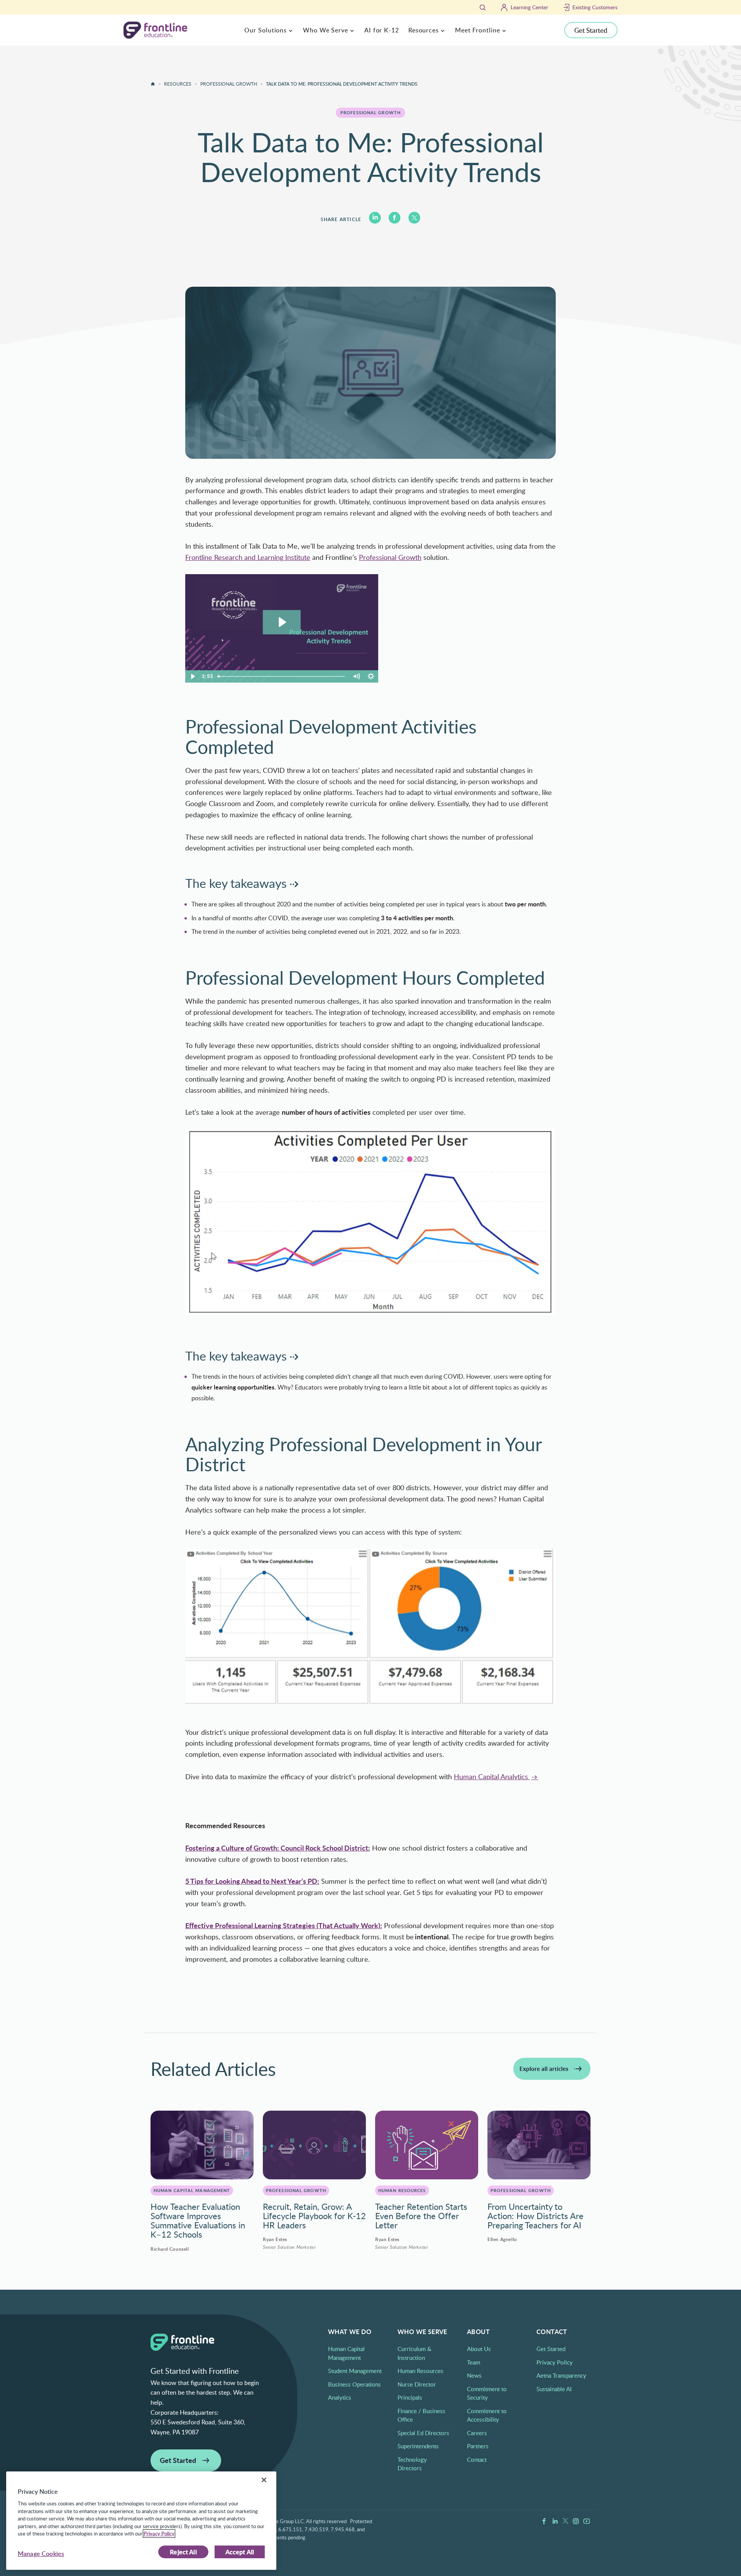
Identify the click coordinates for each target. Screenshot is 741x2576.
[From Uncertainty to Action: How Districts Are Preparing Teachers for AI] (539, 2145)
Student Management (355, 2371)
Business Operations (354, 2384)
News (474, 2375)
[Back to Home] (153, 84)
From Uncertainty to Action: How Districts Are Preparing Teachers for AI (535, 2216)
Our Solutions (266, 30)
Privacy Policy (555, 2362)
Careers (477, 2433)
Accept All (240, 2552)
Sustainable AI (554, 2389)
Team (474, 2362)
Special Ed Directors (423, 2433)
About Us (479, 2349)
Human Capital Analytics (492, 1776)
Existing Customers (595, 7)
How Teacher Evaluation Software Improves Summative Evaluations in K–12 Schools (198, 2220)
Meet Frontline (478, 30)
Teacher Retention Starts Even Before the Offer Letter (421, 2216)
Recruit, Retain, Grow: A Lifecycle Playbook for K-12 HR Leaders (314, 2216)
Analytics (340, 2397)
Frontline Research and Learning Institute (248, 557)
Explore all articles (544, 2069)
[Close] (264, 2480)
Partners (478, 2446)
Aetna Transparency (561, 2375)
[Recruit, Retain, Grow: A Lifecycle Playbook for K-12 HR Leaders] (314, 2145)
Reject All (183, 2552)
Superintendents (418, 2446)
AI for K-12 (382, 30)
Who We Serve (326, 30)
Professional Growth (229, 84)
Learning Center (529, 7)
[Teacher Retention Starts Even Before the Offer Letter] (427, 2145)
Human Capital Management (192, 2190)
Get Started (591, 30)
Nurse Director (417, 2384)
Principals (410, 2397)
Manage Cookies (41, 2554)
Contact (477, 2459)
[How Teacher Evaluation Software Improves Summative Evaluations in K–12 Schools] (202, 2145)
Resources (424, 30)
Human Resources (402, 2190)
